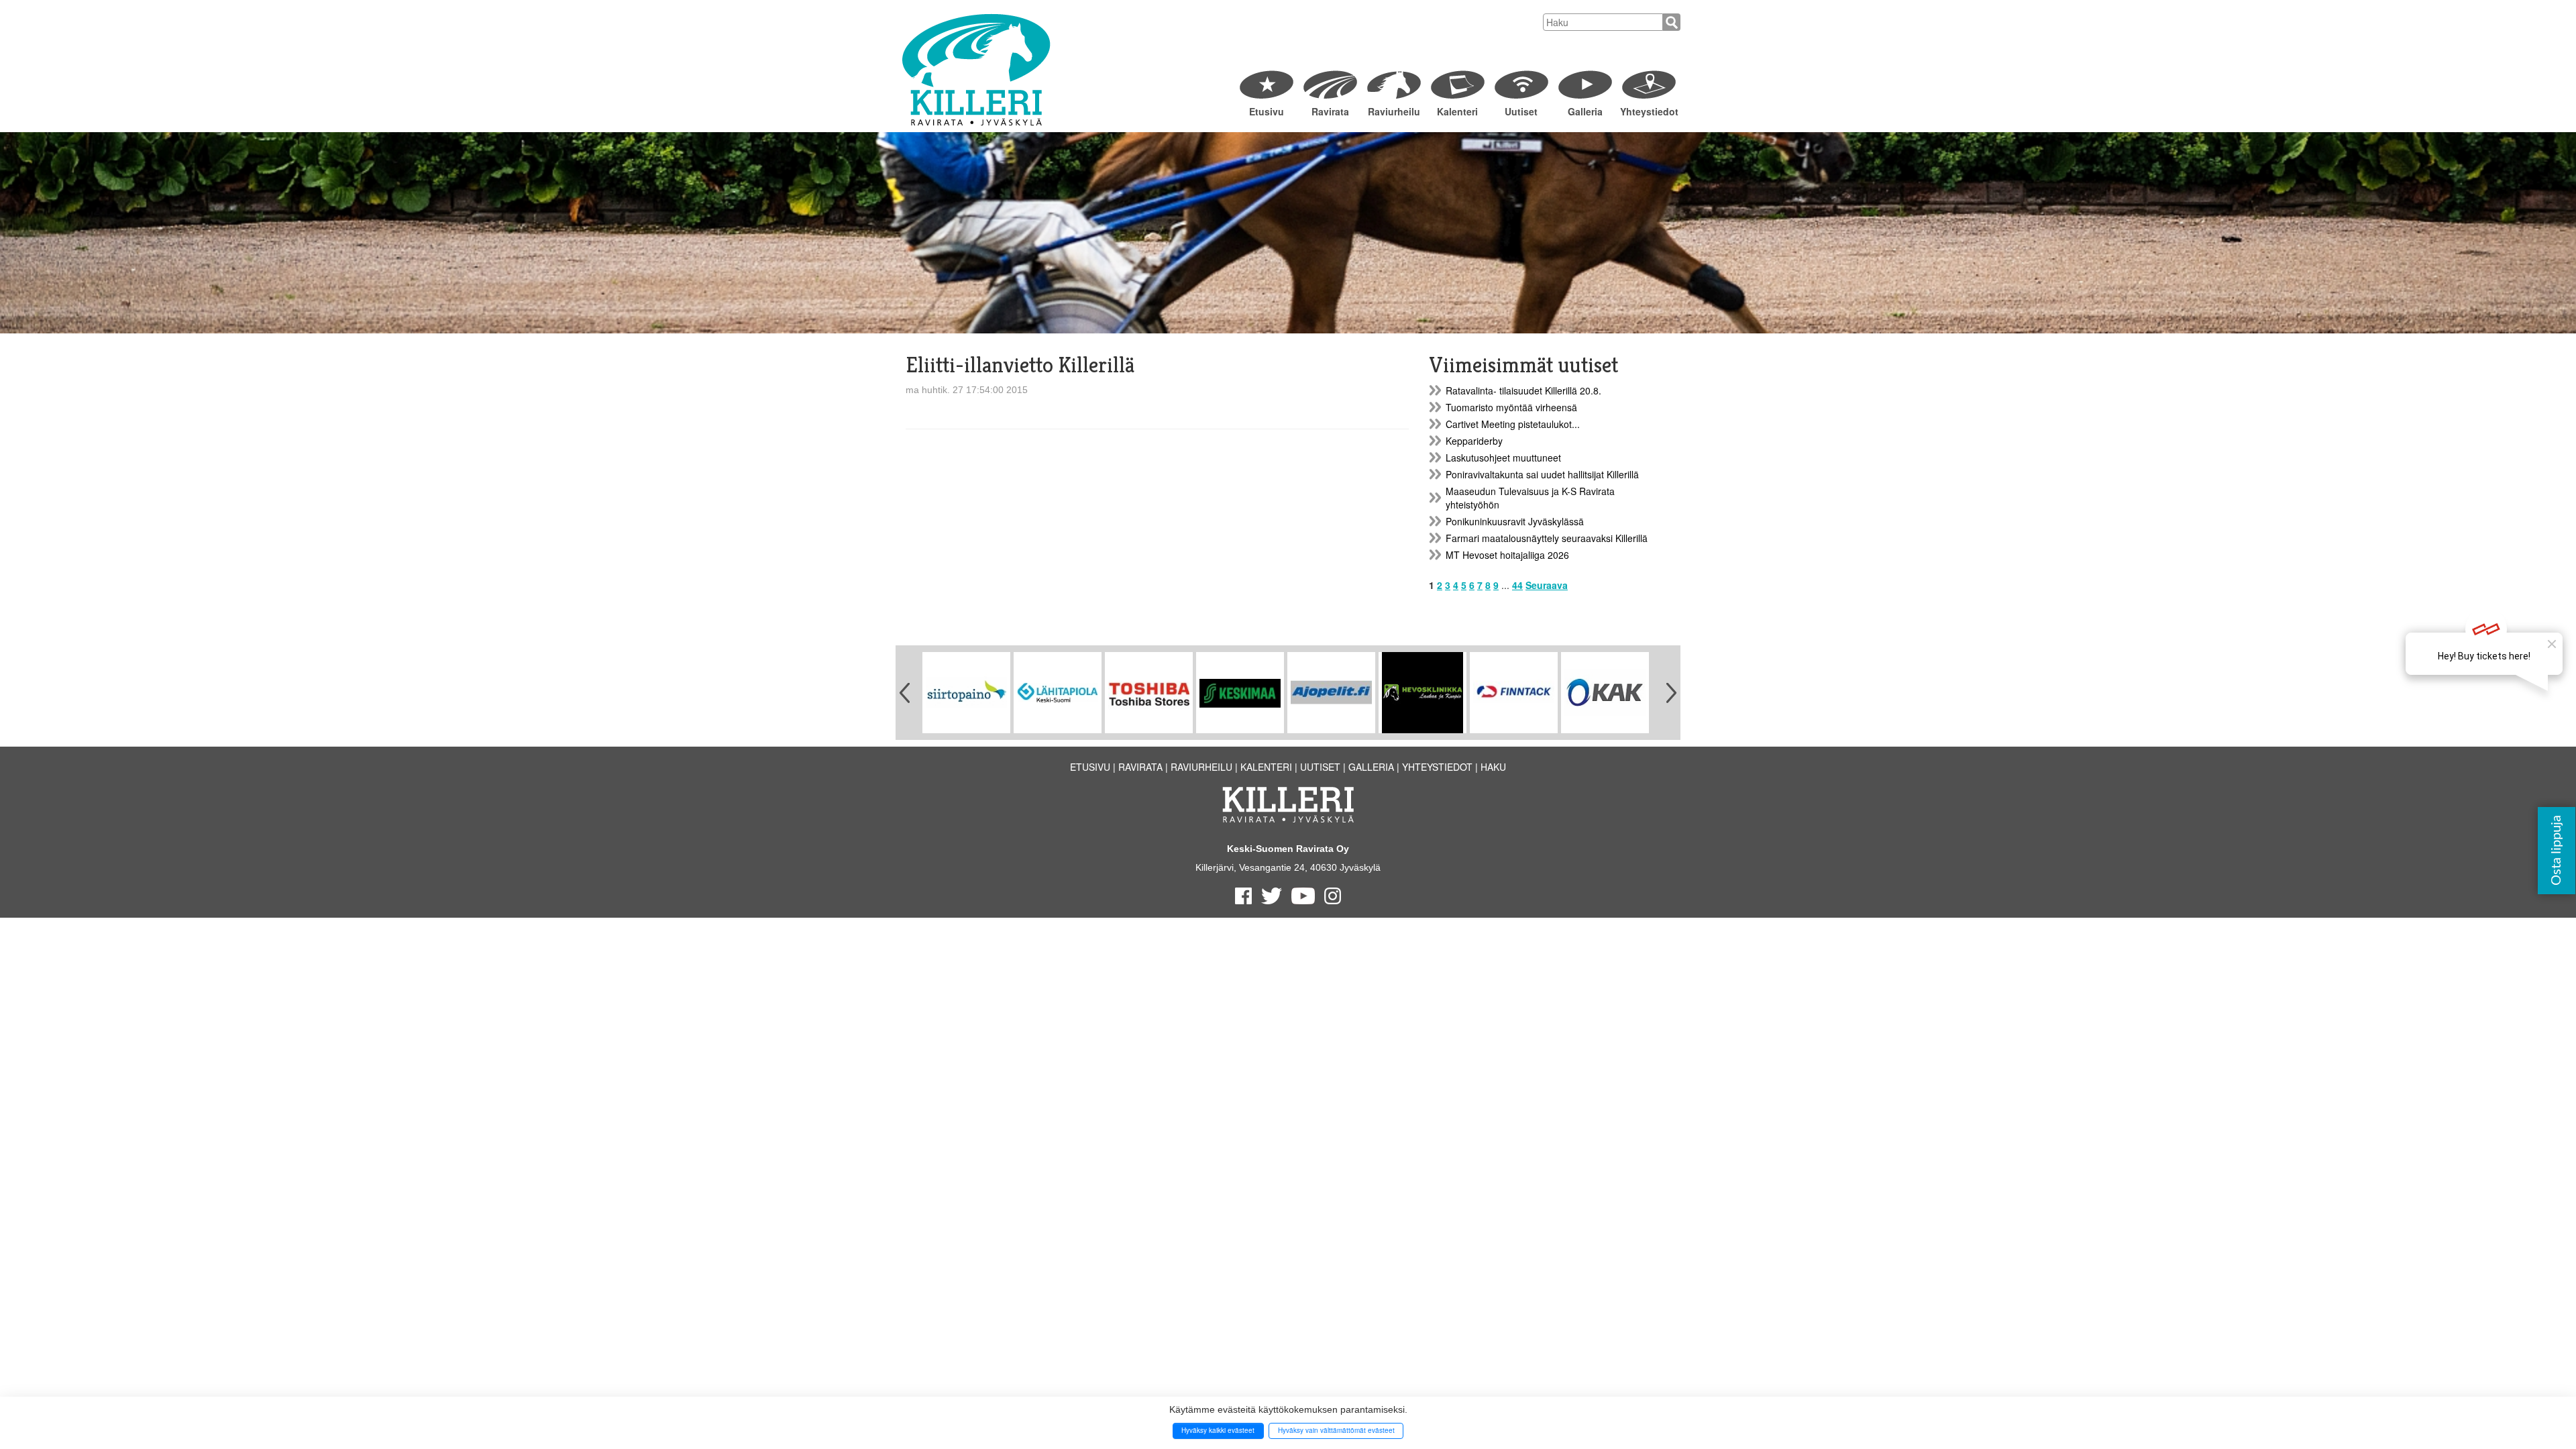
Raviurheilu (1394, 111)
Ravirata (1330, 111)
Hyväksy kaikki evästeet (1218, 1430)
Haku (1493, 767)
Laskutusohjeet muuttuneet (1503, 458)
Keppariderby (1474, 441)
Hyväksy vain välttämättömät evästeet (1336, 1430)
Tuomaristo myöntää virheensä (1511, 407)
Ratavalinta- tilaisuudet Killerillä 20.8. (1523, 390)
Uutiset (1521, 111)
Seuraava (1547, 585)
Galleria (1585, 111)
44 (1517, 585)
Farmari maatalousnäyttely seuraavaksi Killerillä (1547, 538)
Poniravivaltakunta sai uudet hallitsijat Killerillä (1542, 474)
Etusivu (1267, 111)
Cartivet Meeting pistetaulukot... (1513, 424)
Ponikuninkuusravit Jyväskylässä (1515, 521)
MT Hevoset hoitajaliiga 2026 (1507, 555)
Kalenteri (1457, 111)
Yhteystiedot (1649, 111)
